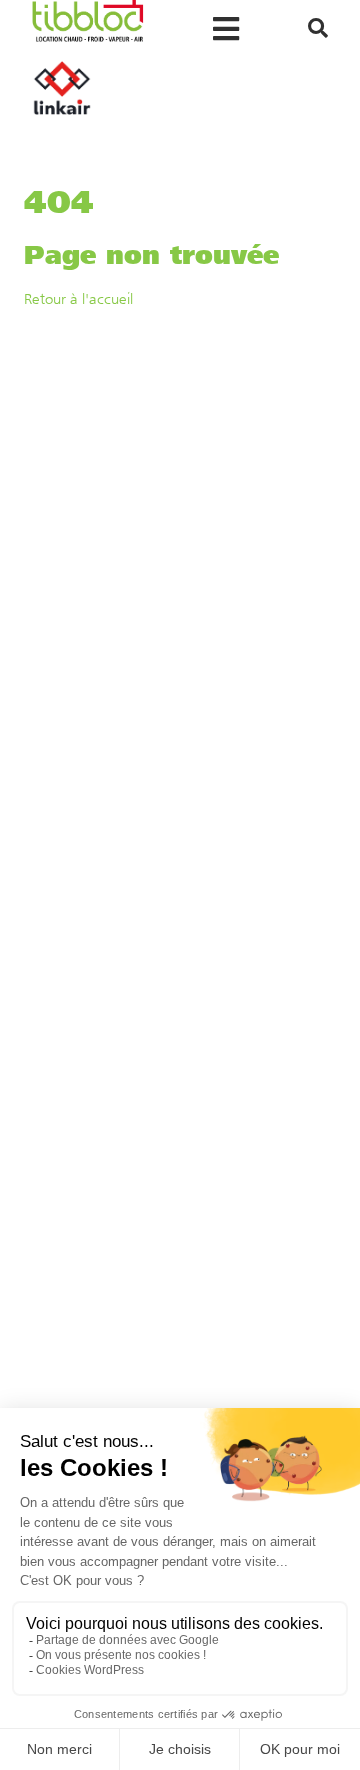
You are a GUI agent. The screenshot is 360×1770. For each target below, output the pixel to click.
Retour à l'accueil (78, 298)
